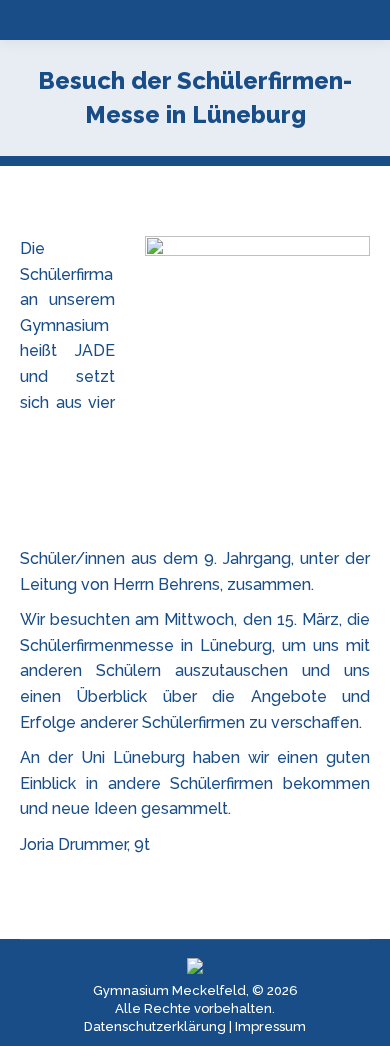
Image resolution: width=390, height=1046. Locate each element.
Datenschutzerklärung (155, 1026)
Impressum (270, 1026)
